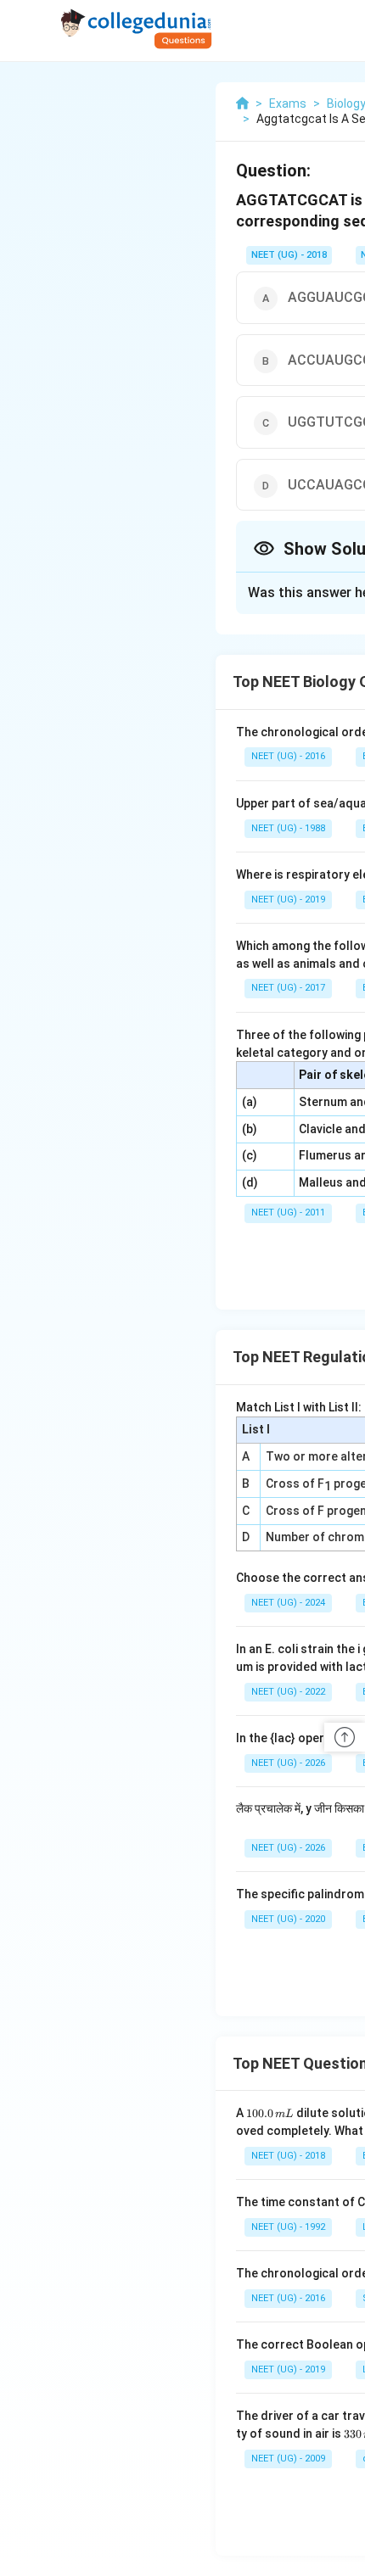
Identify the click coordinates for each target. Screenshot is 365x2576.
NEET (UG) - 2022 (288, 1692)
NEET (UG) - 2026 (288, 1763)
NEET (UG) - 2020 (288, 1919)
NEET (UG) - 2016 (288, 756)
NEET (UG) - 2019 (288, 900)
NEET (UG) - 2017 (288, 988)
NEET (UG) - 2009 (288, 2459)
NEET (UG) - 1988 (288, 828)
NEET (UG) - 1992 (288, 2227)
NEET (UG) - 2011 (288, 1213)
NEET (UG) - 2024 (288, 1603)
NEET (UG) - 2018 (289, 255)
